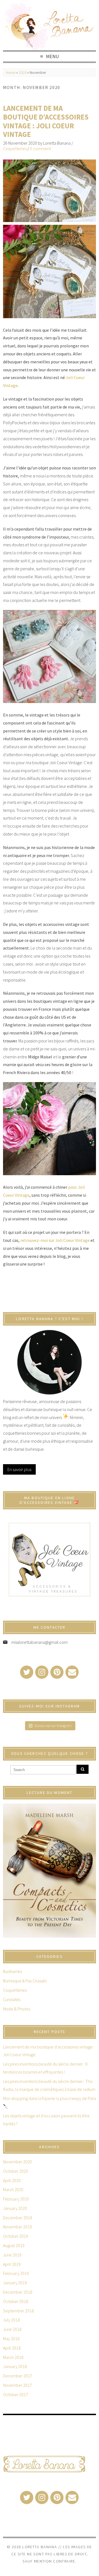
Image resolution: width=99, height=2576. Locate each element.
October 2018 (16, 2301)
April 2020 (12, 2180)
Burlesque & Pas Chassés (25, 1981)
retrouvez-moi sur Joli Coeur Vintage (55, 1240)
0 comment (40, 148)
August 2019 (14, 2245)
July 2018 (11, 2320)
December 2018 (18, 2292)
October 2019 (16, 2236)
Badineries (13, 1971)
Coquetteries (15, 148)
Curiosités (12, 1999)
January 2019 (15, 2283)
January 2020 (15, 2208)
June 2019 (12, 2255)
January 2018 (15, 2366)
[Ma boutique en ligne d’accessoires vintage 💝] (50, 1560)
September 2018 (18, 2311)
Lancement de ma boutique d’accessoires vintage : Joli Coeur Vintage (46, 121)
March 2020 (13, 2190)
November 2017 (17, 2385)
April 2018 (12, 2348)
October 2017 (16, 2394)
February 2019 (16, 2273)
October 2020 (16, 2171)
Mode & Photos (16, 2009)
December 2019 (18, 2218)
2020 (23, 73)
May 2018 (11, 2339)
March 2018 (13, 2357)
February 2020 (16, 2199)
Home (11, 73)
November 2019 (17, 2227)
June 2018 (12, 2329)
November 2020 (17, 2162)
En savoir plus (19, 1469)
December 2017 (18, 2376)
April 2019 (12, 2264)
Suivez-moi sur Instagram (53, 1726)
